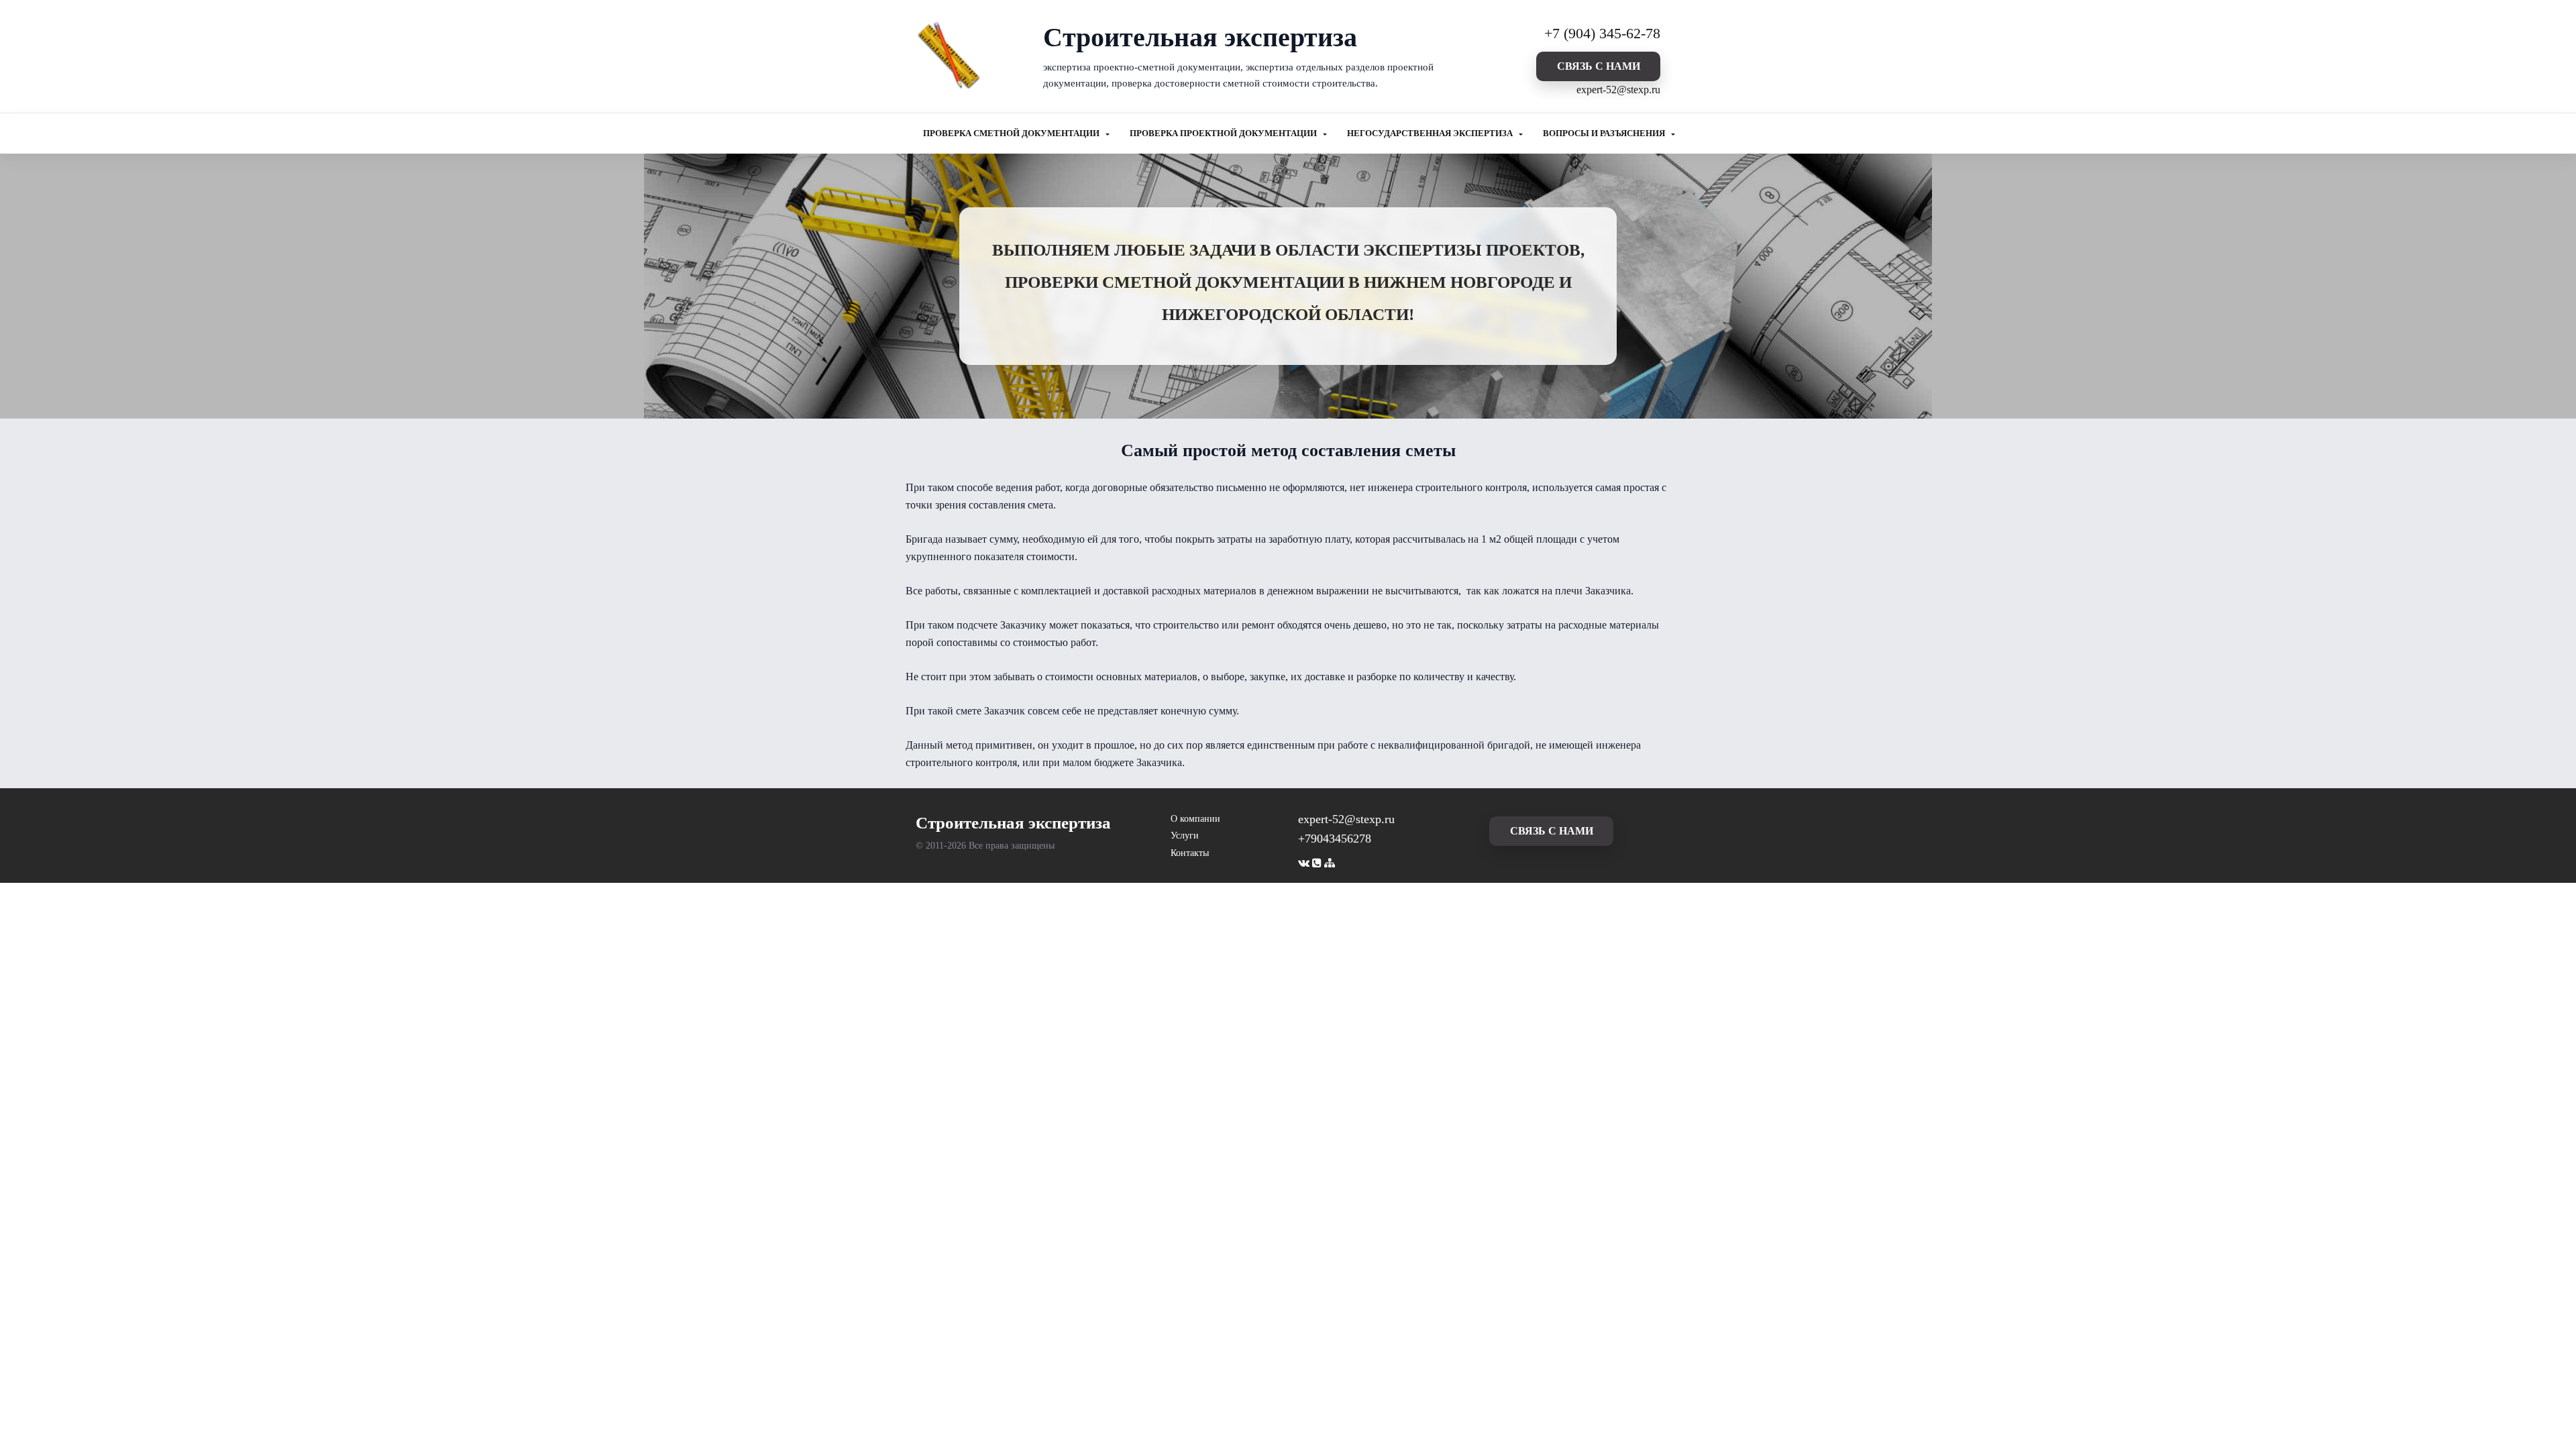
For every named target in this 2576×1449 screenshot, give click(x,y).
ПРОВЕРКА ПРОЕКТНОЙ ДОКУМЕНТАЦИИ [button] (1224, 133)
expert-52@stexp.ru (1618, 90)
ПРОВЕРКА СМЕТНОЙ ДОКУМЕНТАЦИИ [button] (1012, 133)
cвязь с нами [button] (1599, 66)
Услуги (1185, 836)
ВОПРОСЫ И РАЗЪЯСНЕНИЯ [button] (1605, 133)
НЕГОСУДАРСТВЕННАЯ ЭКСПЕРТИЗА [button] (1431, 133)
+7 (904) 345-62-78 (1602, 33)
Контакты (1190, 853)
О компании (1195, 819)
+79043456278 (1335, 839)
